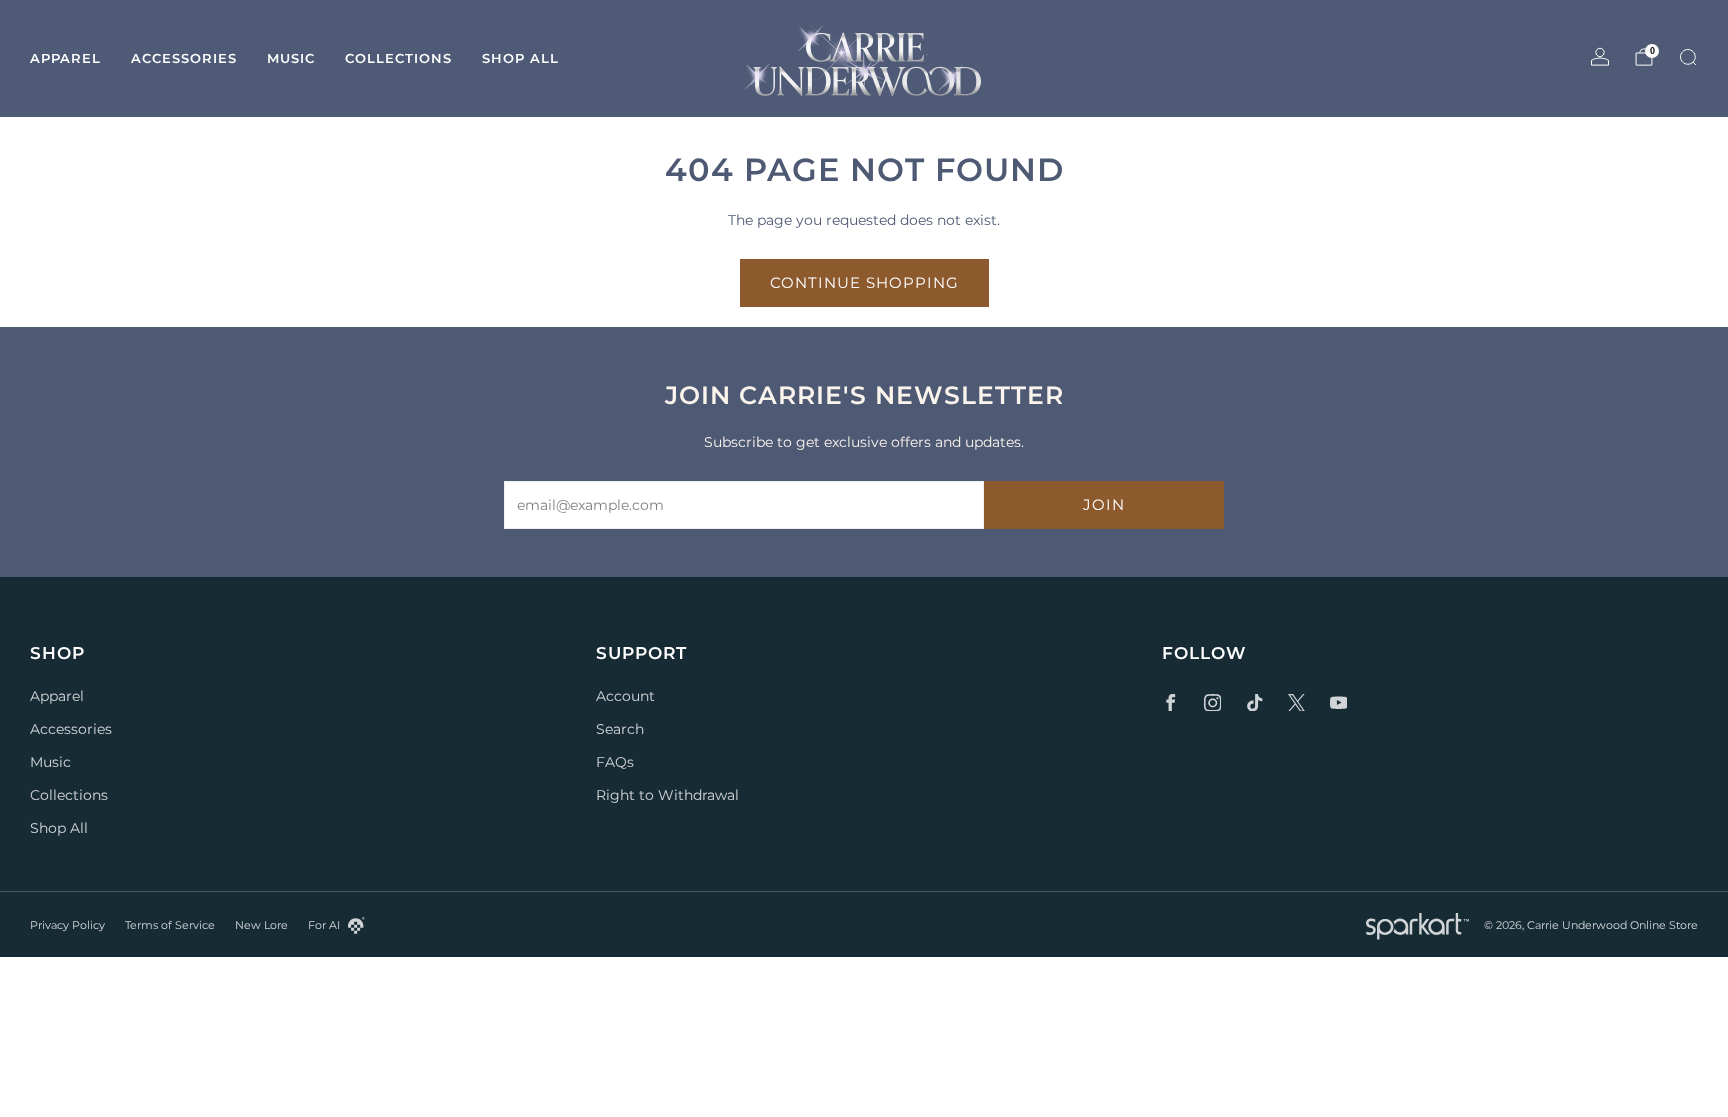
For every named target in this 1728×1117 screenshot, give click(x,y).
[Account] (1600, 57)
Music (291, 58)
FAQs (615, 762)
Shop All (520, 58)
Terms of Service (170, 925)
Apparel (65, 58)
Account (625, 696)
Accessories (184, 58)
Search (620, 729)
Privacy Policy (67, 925)
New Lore (261, 925)
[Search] (1688, 57)
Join (1104, 504)
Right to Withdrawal (667, 795)
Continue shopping (864, 282)
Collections (398, 58)
